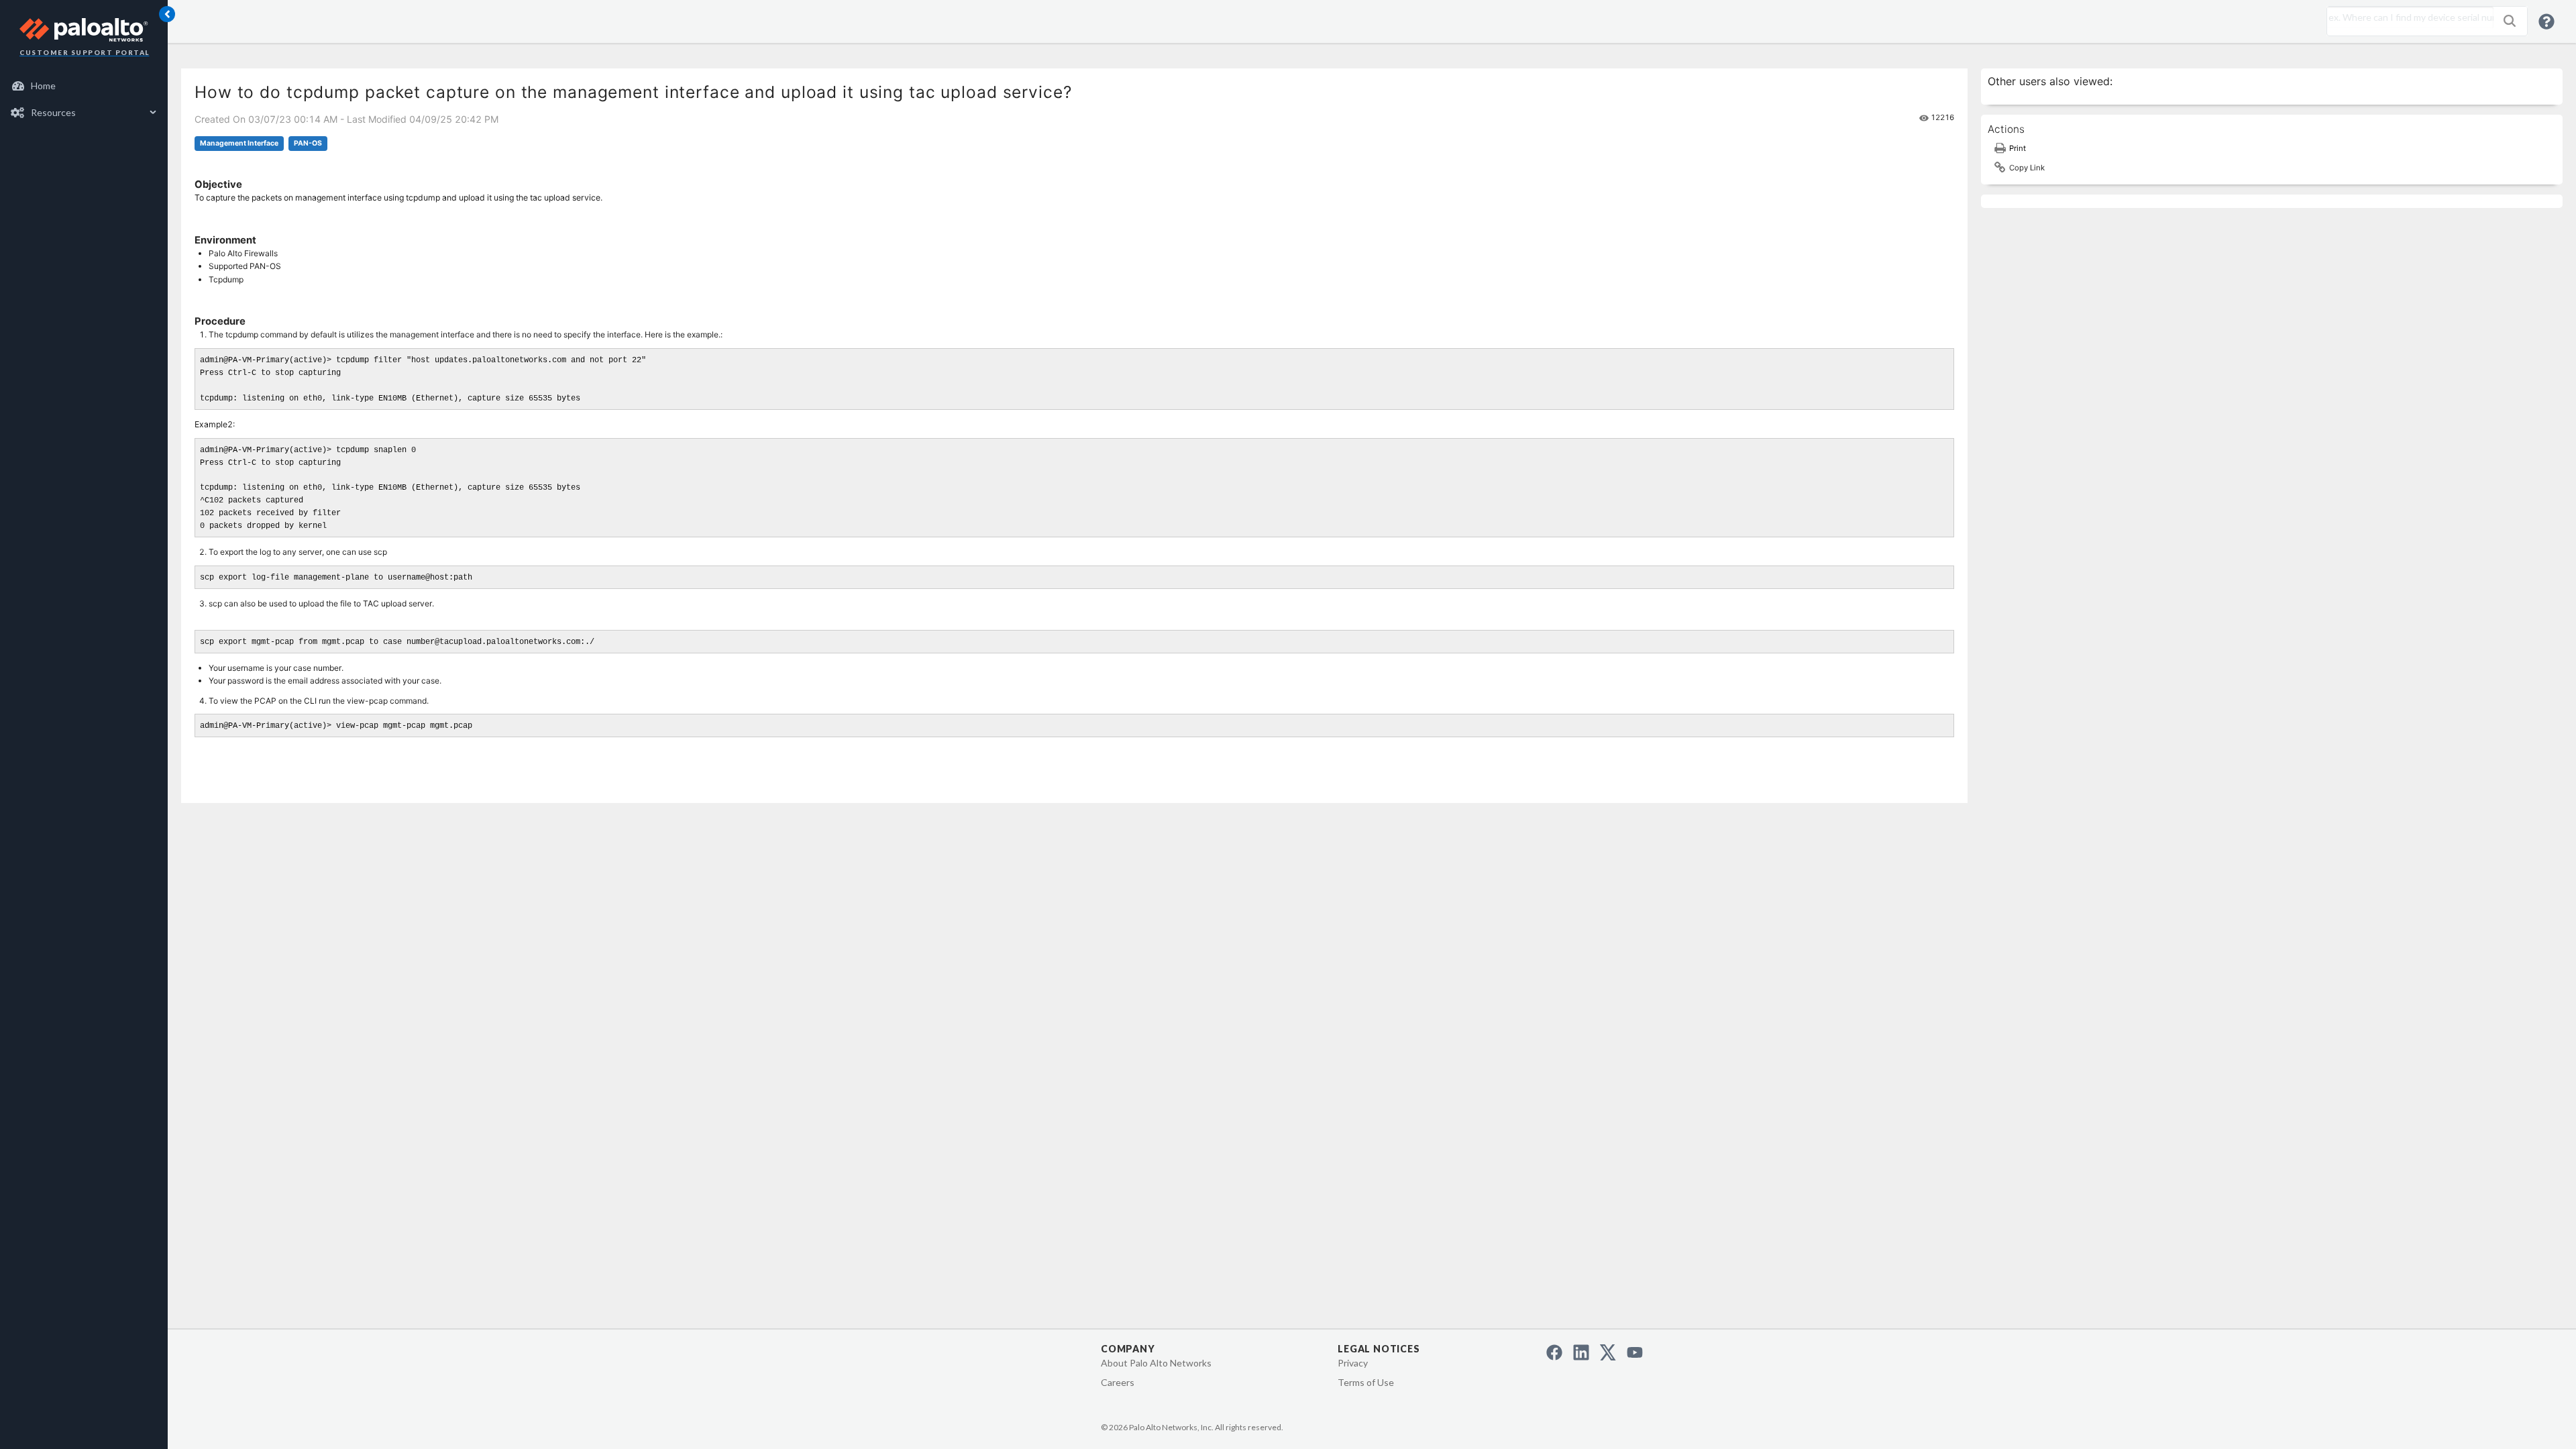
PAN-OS (308, 143)
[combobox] (2407, 17)
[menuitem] (84, 86)
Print (2018, 148)
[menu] (84, 99)
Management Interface (239, 143)
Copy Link (2027, 168)
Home (43, 86)
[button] (2510, 21)
